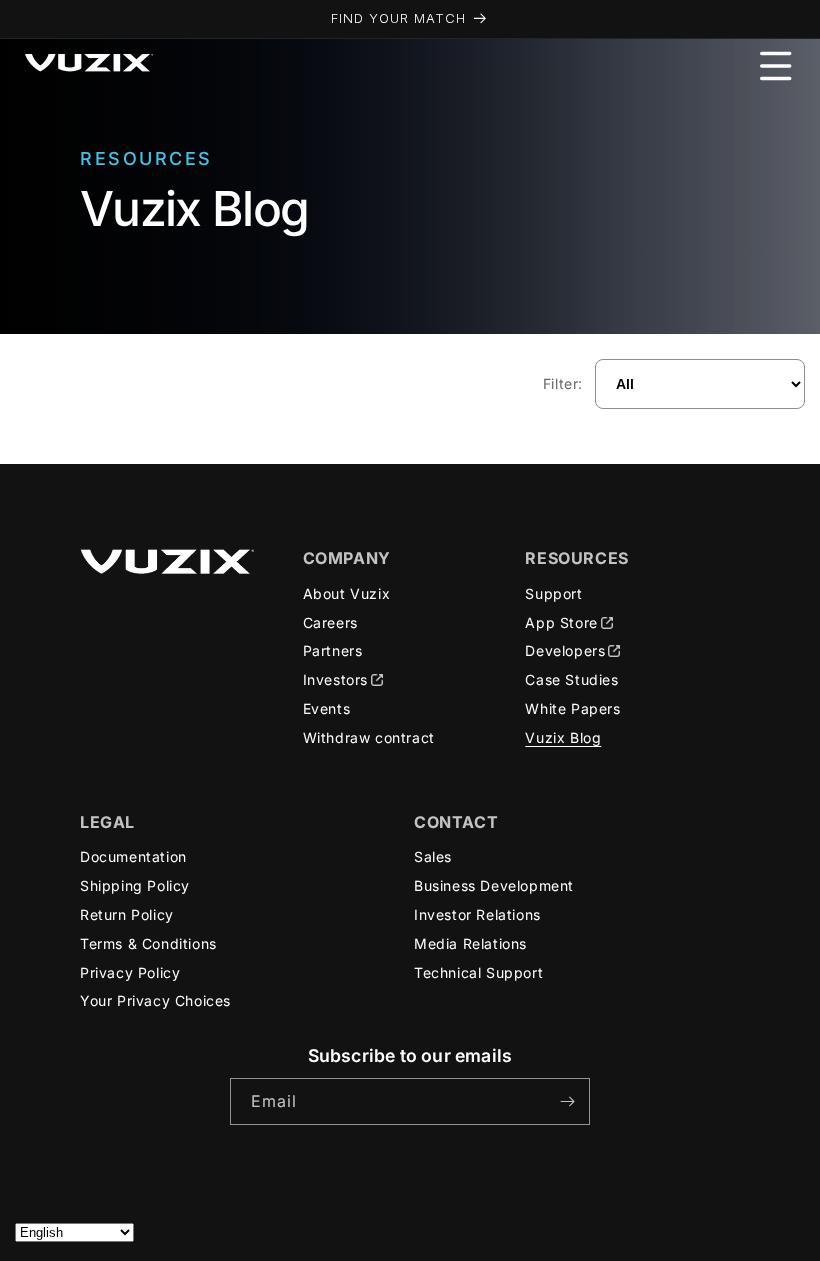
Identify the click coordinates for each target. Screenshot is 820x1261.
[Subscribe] (567, 1101)
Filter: (563, 383)
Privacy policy (500, 1251)
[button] (776, 66)
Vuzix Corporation (385, 1251)
